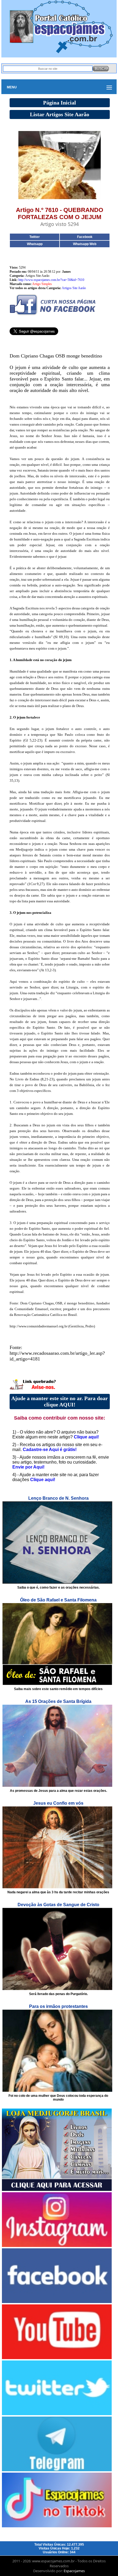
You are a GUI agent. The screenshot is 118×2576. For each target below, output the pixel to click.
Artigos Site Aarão (74, 288)
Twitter (35, 237)
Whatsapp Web (85, 244)
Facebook (85, 237)
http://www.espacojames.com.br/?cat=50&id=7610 (51, 280)
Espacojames (74, 2571)
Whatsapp (35, 244)
